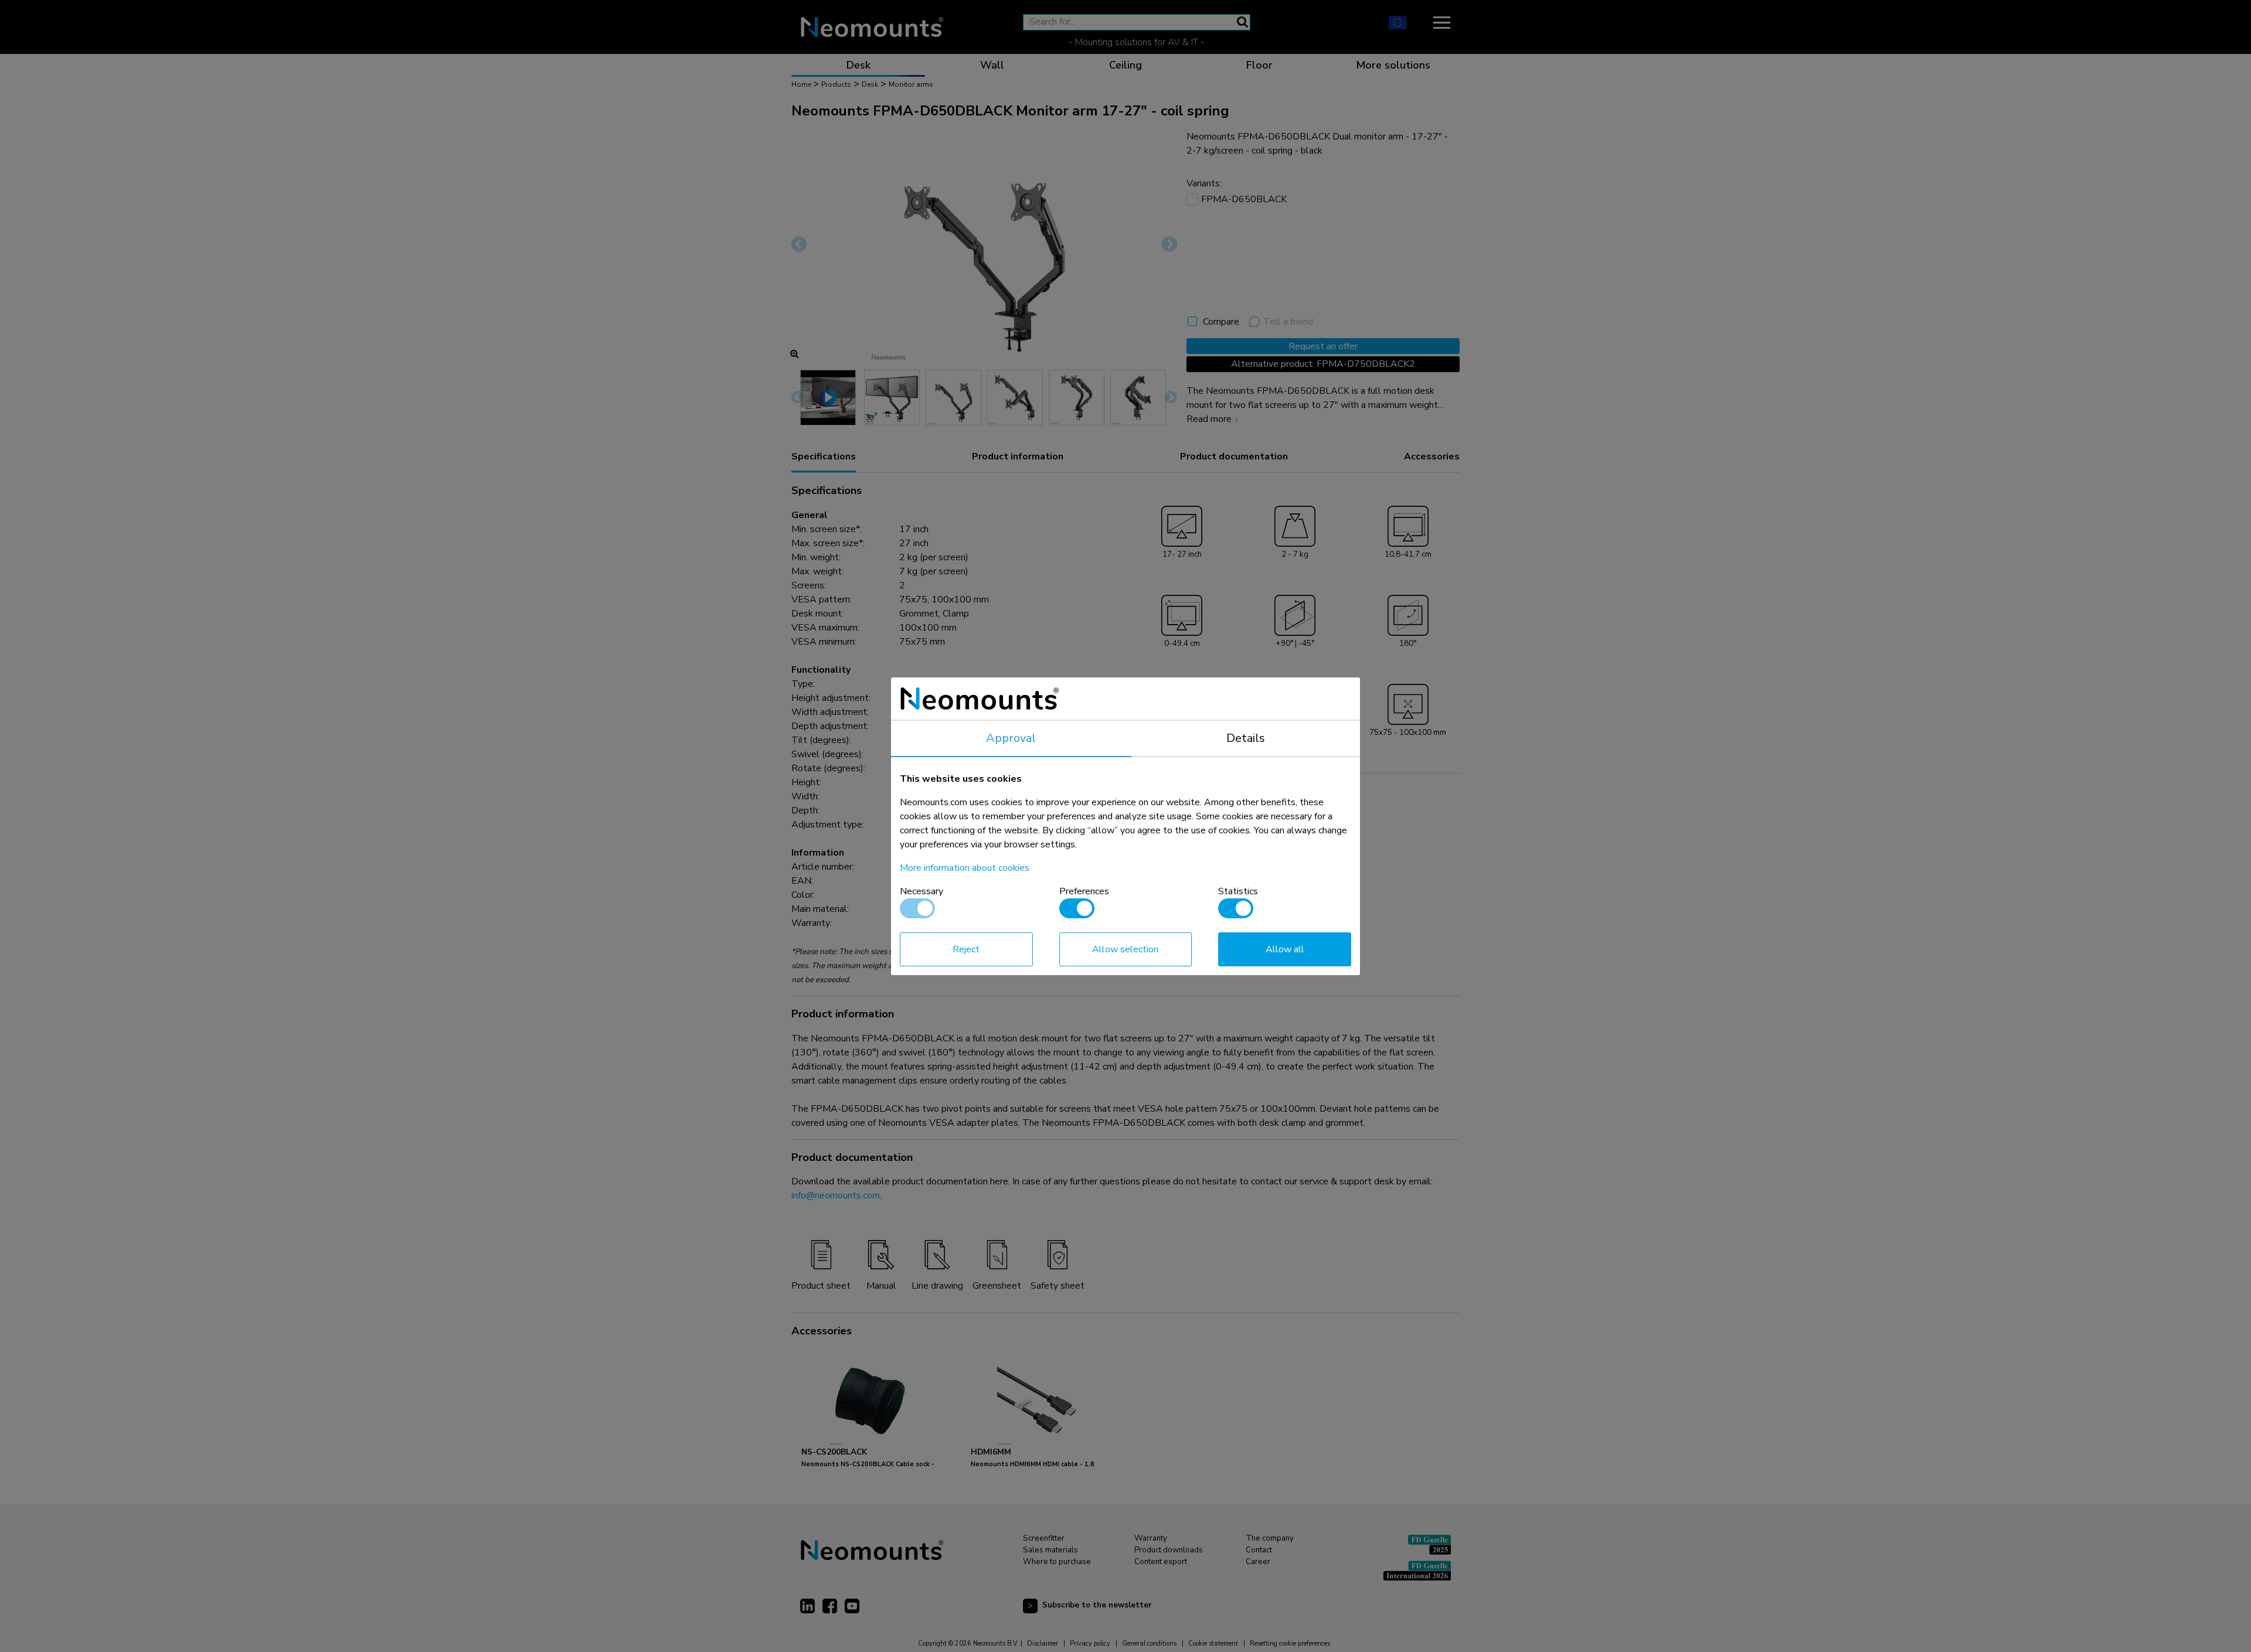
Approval (1011, 738)
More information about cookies (965, 868)
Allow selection (1125, 949)
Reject (966, 949)
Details (1246, 738)
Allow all (1285, 949)
